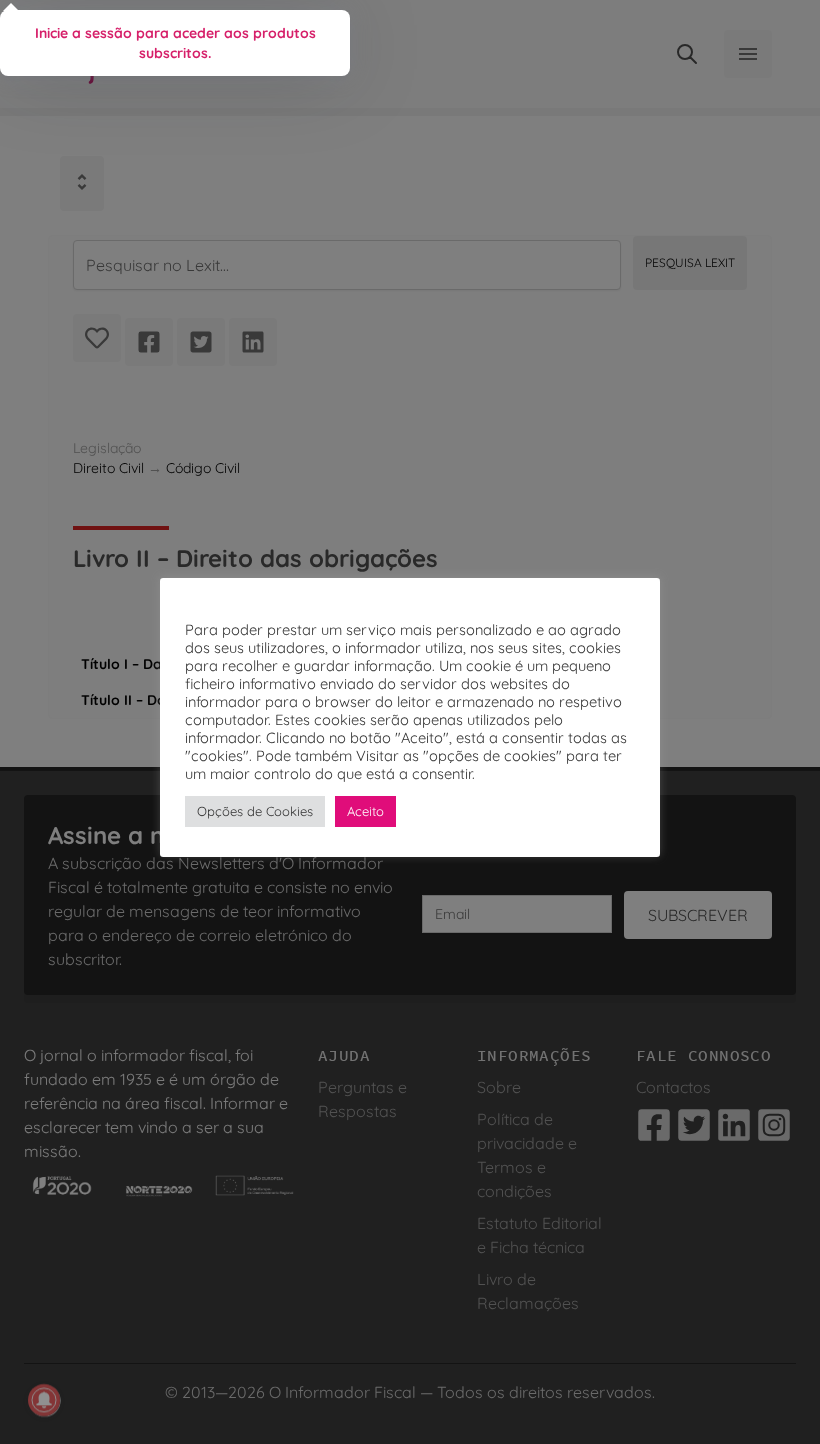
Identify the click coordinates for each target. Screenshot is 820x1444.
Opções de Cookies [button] (255, 811)
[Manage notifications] (44, 1400)
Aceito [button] (365, 811)
